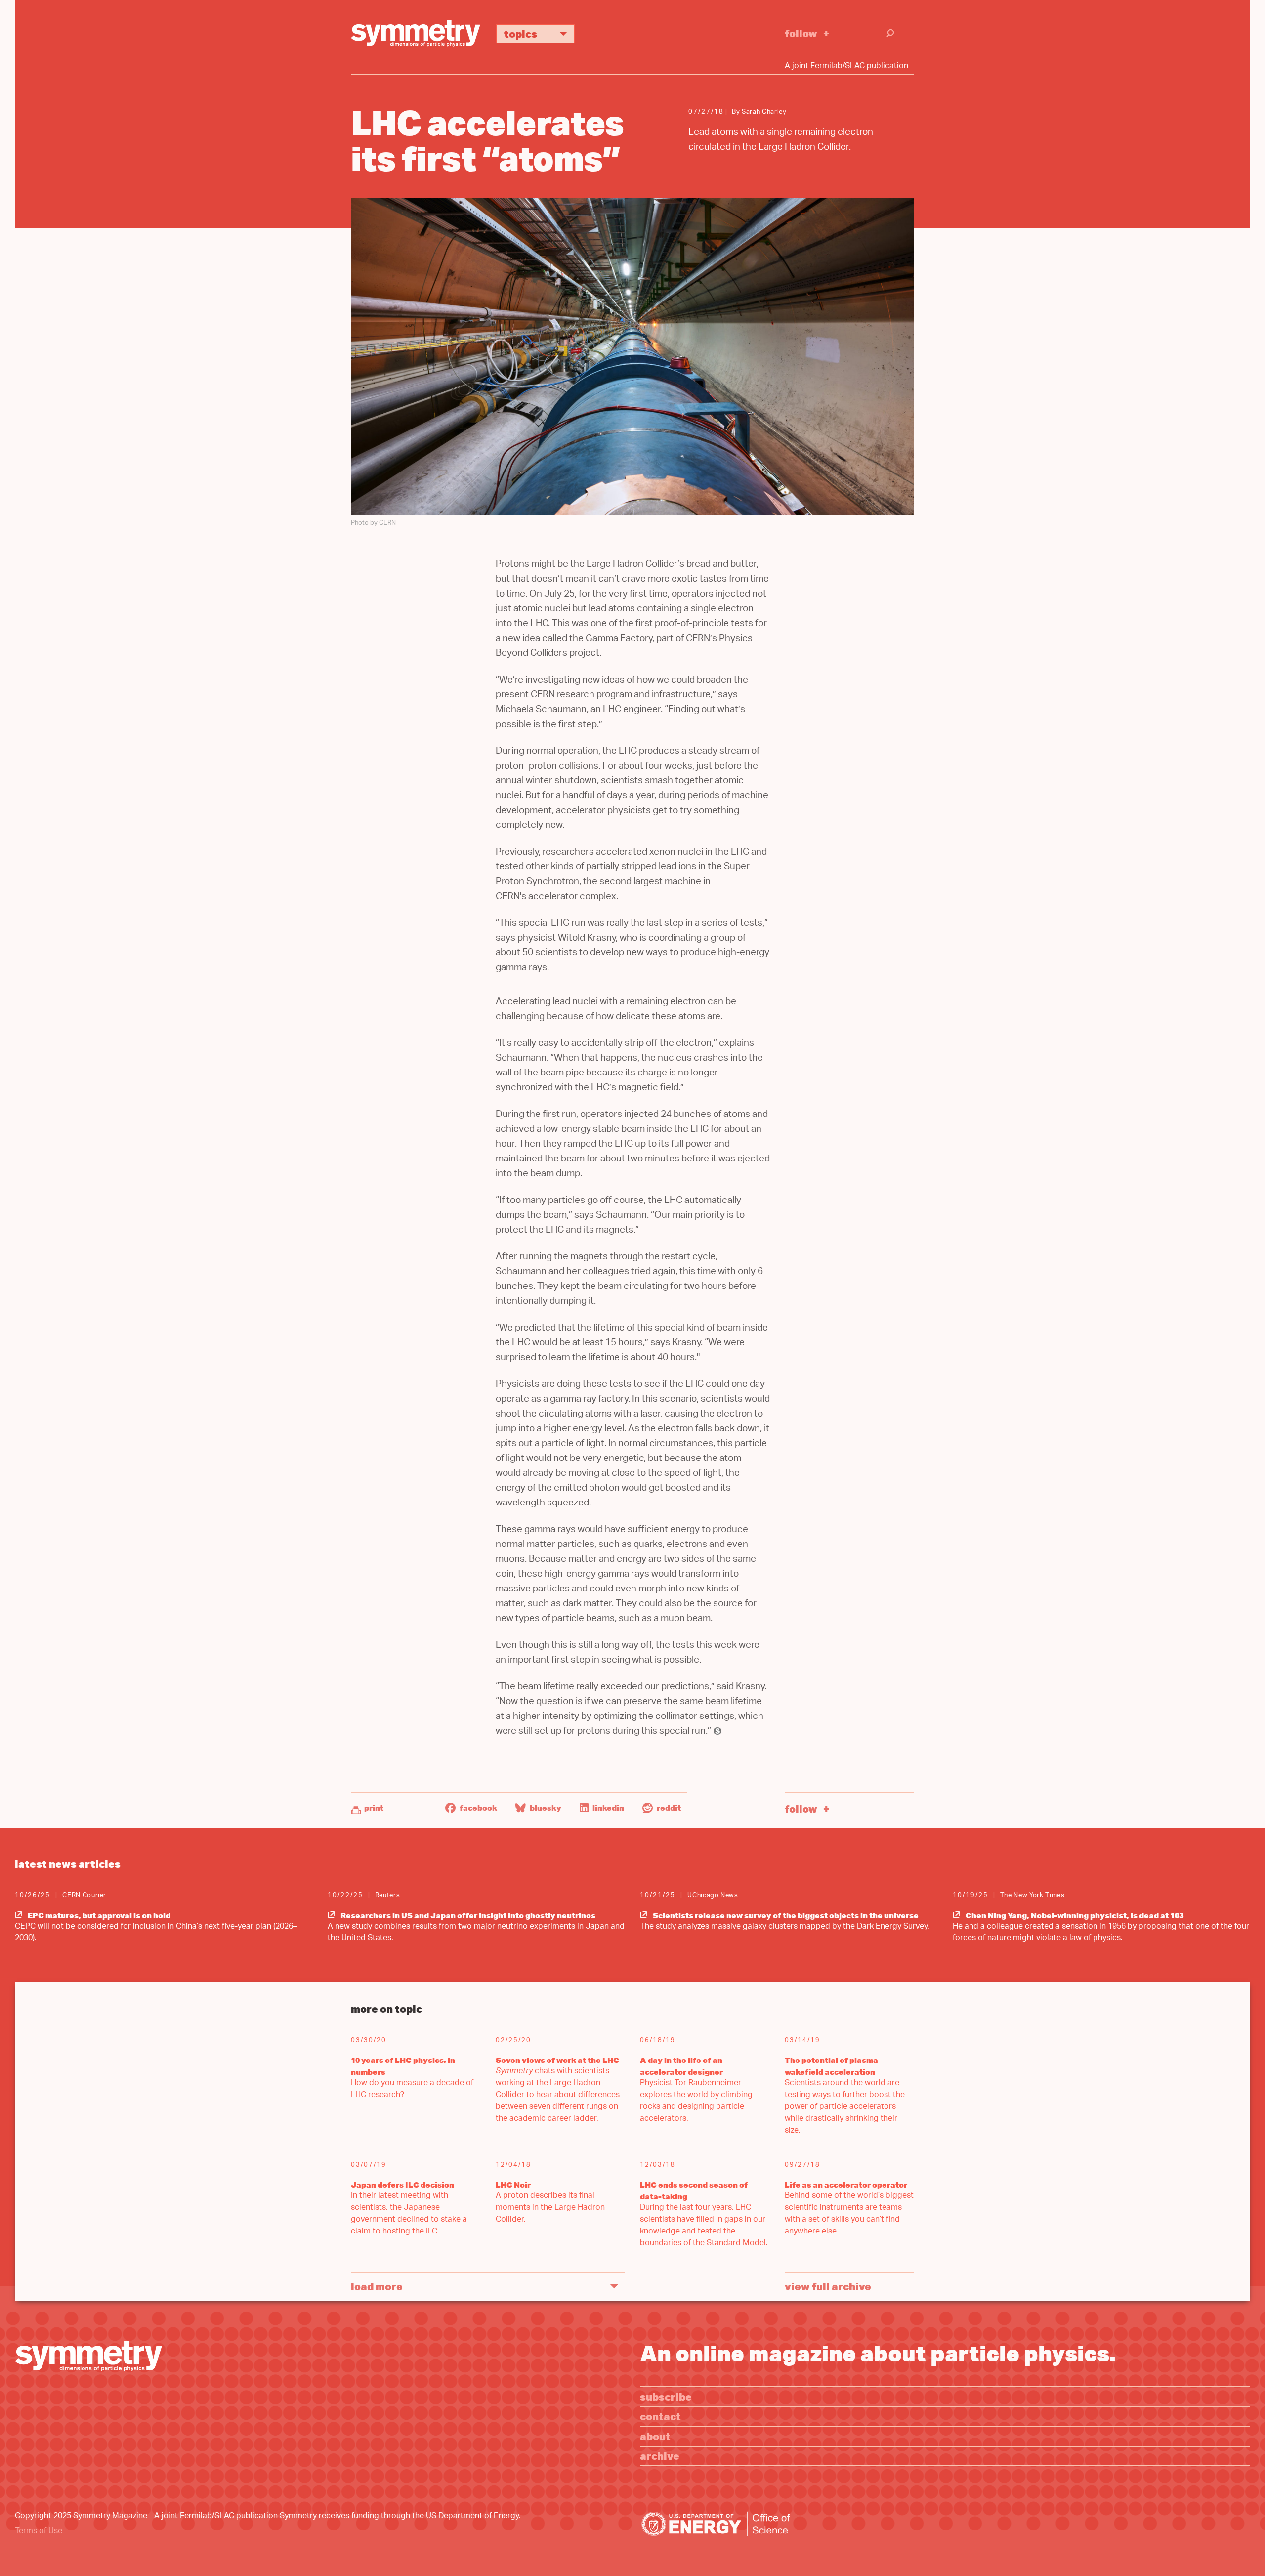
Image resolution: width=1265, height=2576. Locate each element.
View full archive (828, 2286)
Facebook (478, 1808)
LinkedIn (608, 1808)
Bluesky (545, 1808)
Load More (377, 2286)
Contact (660, 2416)
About (655, 2436)
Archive (660, 2456)
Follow (801, 33)
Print (374, 1808)
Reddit (668, 1808)
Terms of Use (39, 2531)
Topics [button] (521, 33)
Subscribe (666, 2396)
